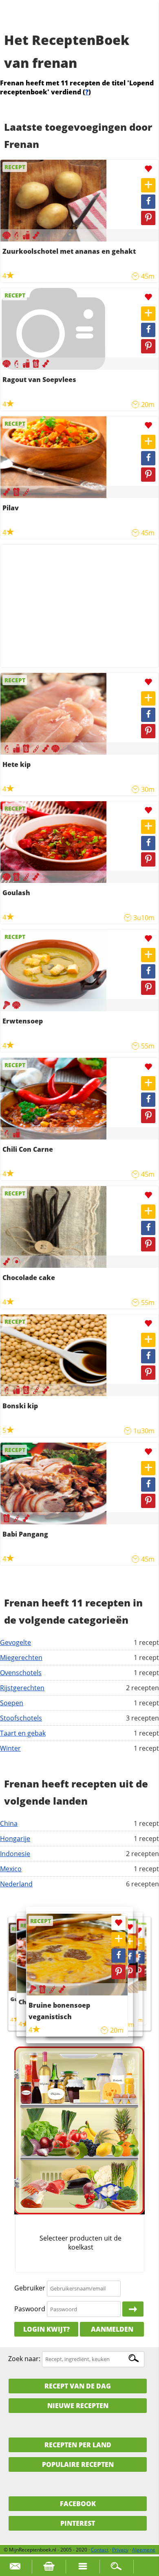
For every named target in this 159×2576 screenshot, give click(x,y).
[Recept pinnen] (148, 218)
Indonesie (15, 1854)
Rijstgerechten (22, 1688)
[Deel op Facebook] (148, 202)
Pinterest (78, 2523)
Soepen (12, 1703)
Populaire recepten (78, 2464)
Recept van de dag (78, 2386)
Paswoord (30, 2309)
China (9, 1823)
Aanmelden (112, 2329)
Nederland (16, 1884)
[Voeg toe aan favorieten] (148, 169)
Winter (10, 1748)
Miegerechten (21, 1658)
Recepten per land (78, 2445)
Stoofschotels (21, 1718)
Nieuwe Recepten (78, 2406)
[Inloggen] (133, 2309)
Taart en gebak (23, 1733)
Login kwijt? (46, 2329)
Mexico (11, 1869)
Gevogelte (15, 1642)
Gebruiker (30, 2288)
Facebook (78, 2504)
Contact (100, 2550)
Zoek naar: (24, 2359)
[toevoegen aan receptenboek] (148, 185)
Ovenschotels (21, 1673)
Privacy (120, 2550)
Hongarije (15, 1839)
